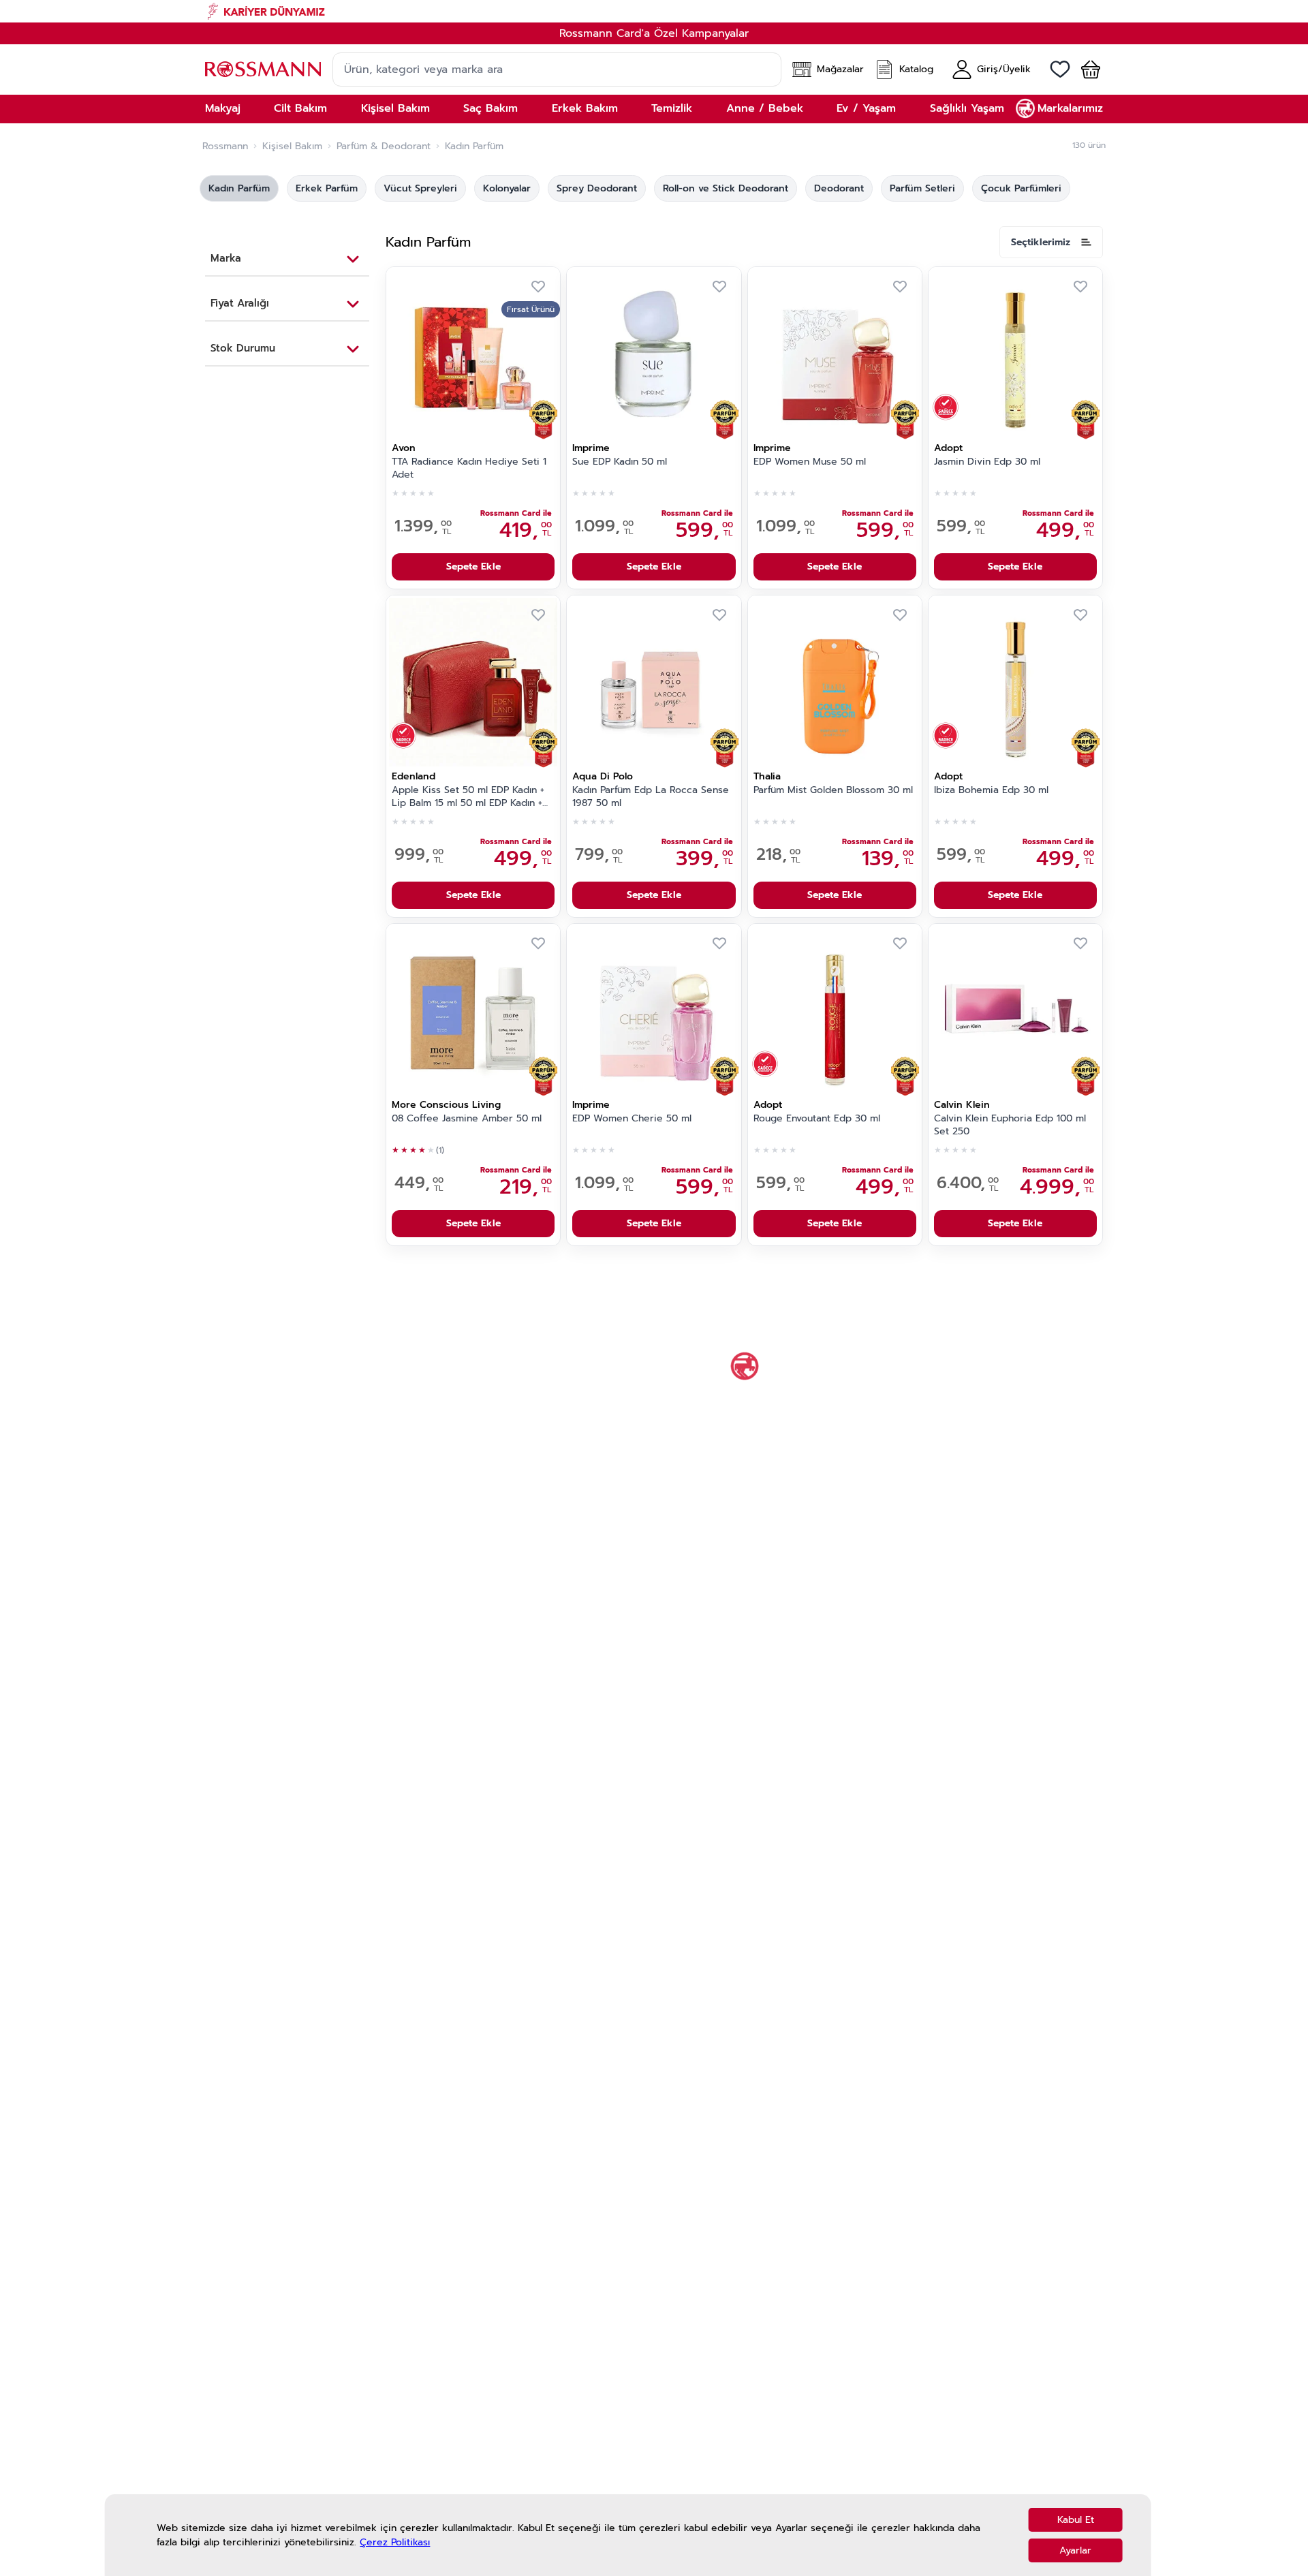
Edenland (414, 776)
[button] (1085, 69)
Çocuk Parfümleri (1021, 188)
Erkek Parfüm (327, 188)
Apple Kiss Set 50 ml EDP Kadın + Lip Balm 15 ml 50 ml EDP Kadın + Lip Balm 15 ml (468, 797)
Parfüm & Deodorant (384, 146)
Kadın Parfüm (239, 188)
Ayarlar (1075, 2550)
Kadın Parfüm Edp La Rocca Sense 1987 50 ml (651, 797)
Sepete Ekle (473, 567)
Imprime (591, 448)
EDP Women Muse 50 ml (810, 462)
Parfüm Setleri (922, 188)
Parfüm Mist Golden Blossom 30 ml (833, 790)
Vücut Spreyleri (420, 188)
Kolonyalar (507, 188)
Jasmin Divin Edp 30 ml (987, 462)
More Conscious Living (446, 1105)
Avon (404, 448)
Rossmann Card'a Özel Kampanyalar (654, 33)
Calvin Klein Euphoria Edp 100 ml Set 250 (1010, 1125)
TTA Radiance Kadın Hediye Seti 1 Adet (469, 468)
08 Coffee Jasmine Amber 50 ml (467, 1119)
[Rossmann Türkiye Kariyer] (654, 11)
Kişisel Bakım (292, 146)
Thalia (767, 776)
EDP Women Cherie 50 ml (632, 1119)
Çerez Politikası (395, 2542)
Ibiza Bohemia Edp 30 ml (991, 790)
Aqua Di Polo (603, 776)
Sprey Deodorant (597, 188)
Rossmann (225, 146)
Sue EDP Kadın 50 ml (620, 462)
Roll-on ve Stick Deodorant (726, 188)
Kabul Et (1076, 2520)
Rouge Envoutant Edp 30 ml (817, 1119)
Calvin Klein (962, 1105)
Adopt (948, 448)
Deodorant (839, 188)
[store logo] (263, 69)
